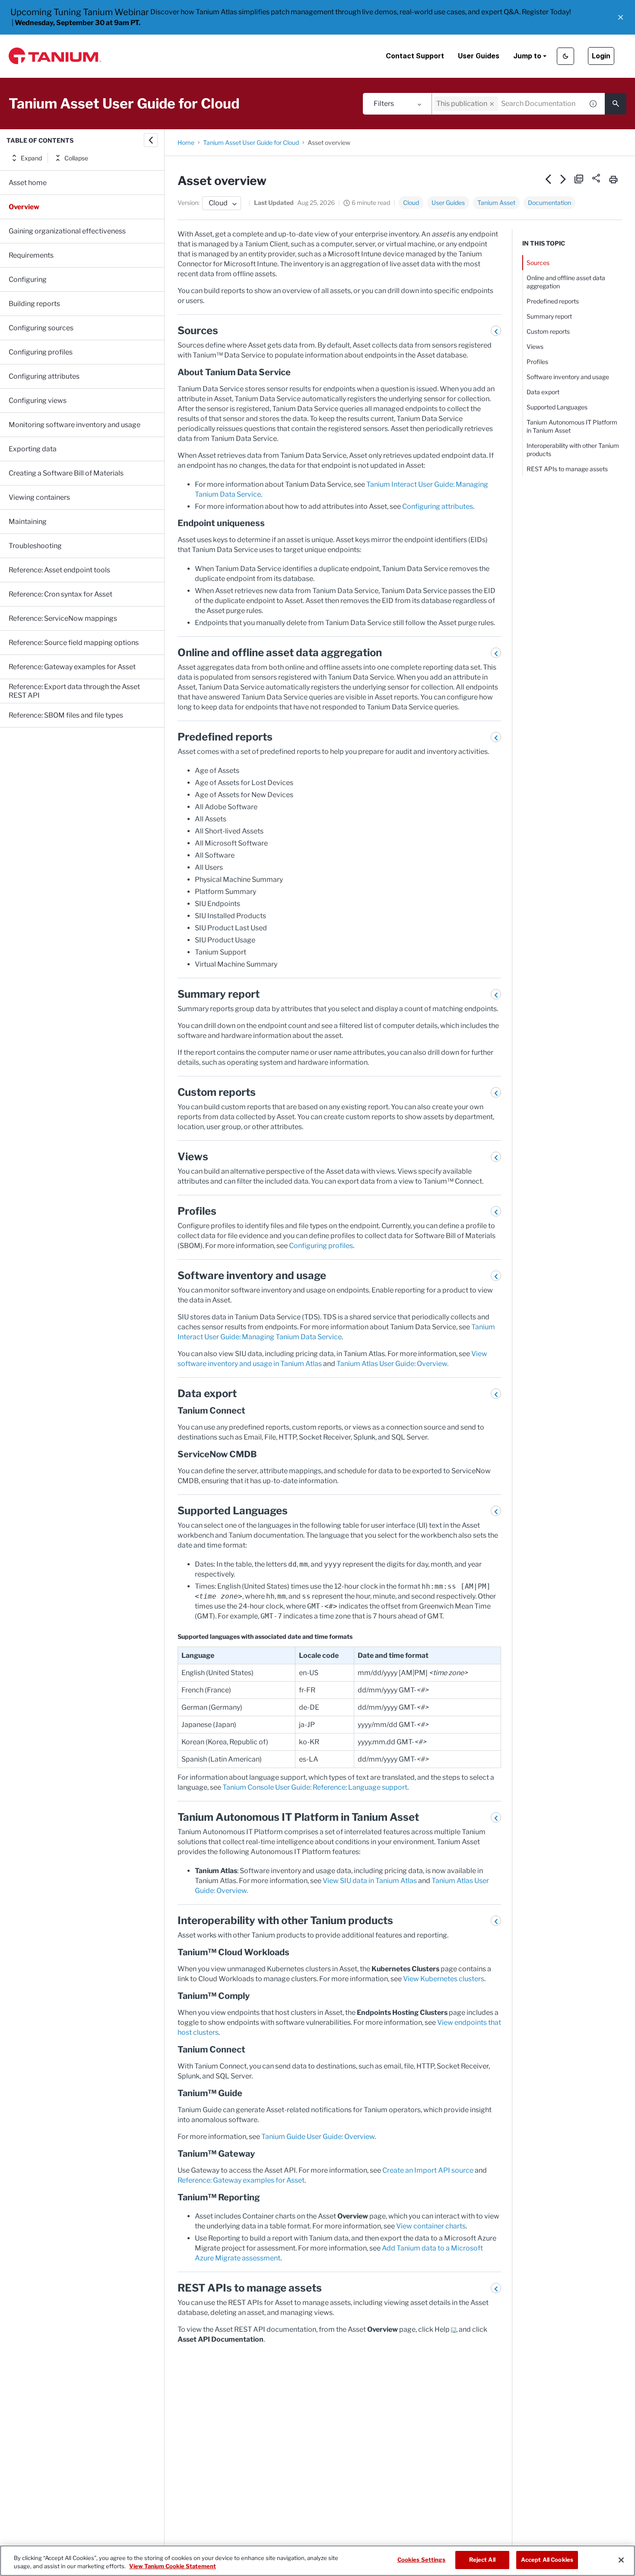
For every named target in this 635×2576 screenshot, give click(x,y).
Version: (189, 203)
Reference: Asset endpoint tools (59, 570)
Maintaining (28, 522)
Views (535, 346)
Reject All (482, 2560)
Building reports (34, 304)
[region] (317, 2561)
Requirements (31, 255)
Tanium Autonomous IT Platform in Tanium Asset (572, 426)
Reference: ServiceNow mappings (63, 618)
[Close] (621, 2560)
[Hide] (151, 140)
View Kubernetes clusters (444, 1979)
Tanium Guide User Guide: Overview (318, 2137)
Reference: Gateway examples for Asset (72, 667)
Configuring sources (41, 328)
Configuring (28, 279)
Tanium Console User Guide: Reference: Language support (315, 1787)
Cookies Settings (421, 2560)
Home (186, 142)
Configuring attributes (44, 376)
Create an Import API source (428, 2170)
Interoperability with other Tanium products (573, 450)
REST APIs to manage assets (567, 469)
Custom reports (548, 331)
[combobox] (508, 104)
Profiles (537, 362)
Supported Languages (557, 407)
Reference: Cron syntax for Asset (60, 594)
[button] (621, 17)
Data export (543, 392)
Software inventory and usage (568, 377)
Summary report (549, 316)
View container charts (431, 2226)
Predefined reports (553, 301)
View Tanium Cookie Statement (173, 2566)
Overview (24, 207)
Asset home (28, 183)
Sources (538, 263)
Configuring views (38, 401)
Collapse (76, 158)
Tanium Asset (496, 203)
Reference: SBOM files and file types (66, 715)
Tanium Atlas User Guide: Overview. (392, 1364)
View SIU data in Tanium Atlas (370, 1881)
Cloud (411, 203)
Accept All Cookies (547, 2560)
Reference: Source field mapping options (74, 643)
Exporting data (33, 449)
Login (601, 56)
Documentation (549, 203)
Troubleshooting (35, 546)
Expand (31, 158)
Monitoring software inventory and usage (75, 425)
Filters (384, 104)
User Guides (479, 56)
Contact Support (415, 56)
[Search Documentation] (616, 104)
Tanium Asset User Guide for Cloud (251, 142)
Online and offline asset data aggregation (566, 282)
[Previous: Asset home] (548, 179)
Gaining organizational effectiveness (67, 231)
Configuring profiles (41, 352)
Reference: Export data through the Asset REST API (74, 691)
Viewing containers (39, 497)
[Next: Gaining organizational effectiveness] (564, 179)
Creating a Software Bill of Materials (66, 473)
